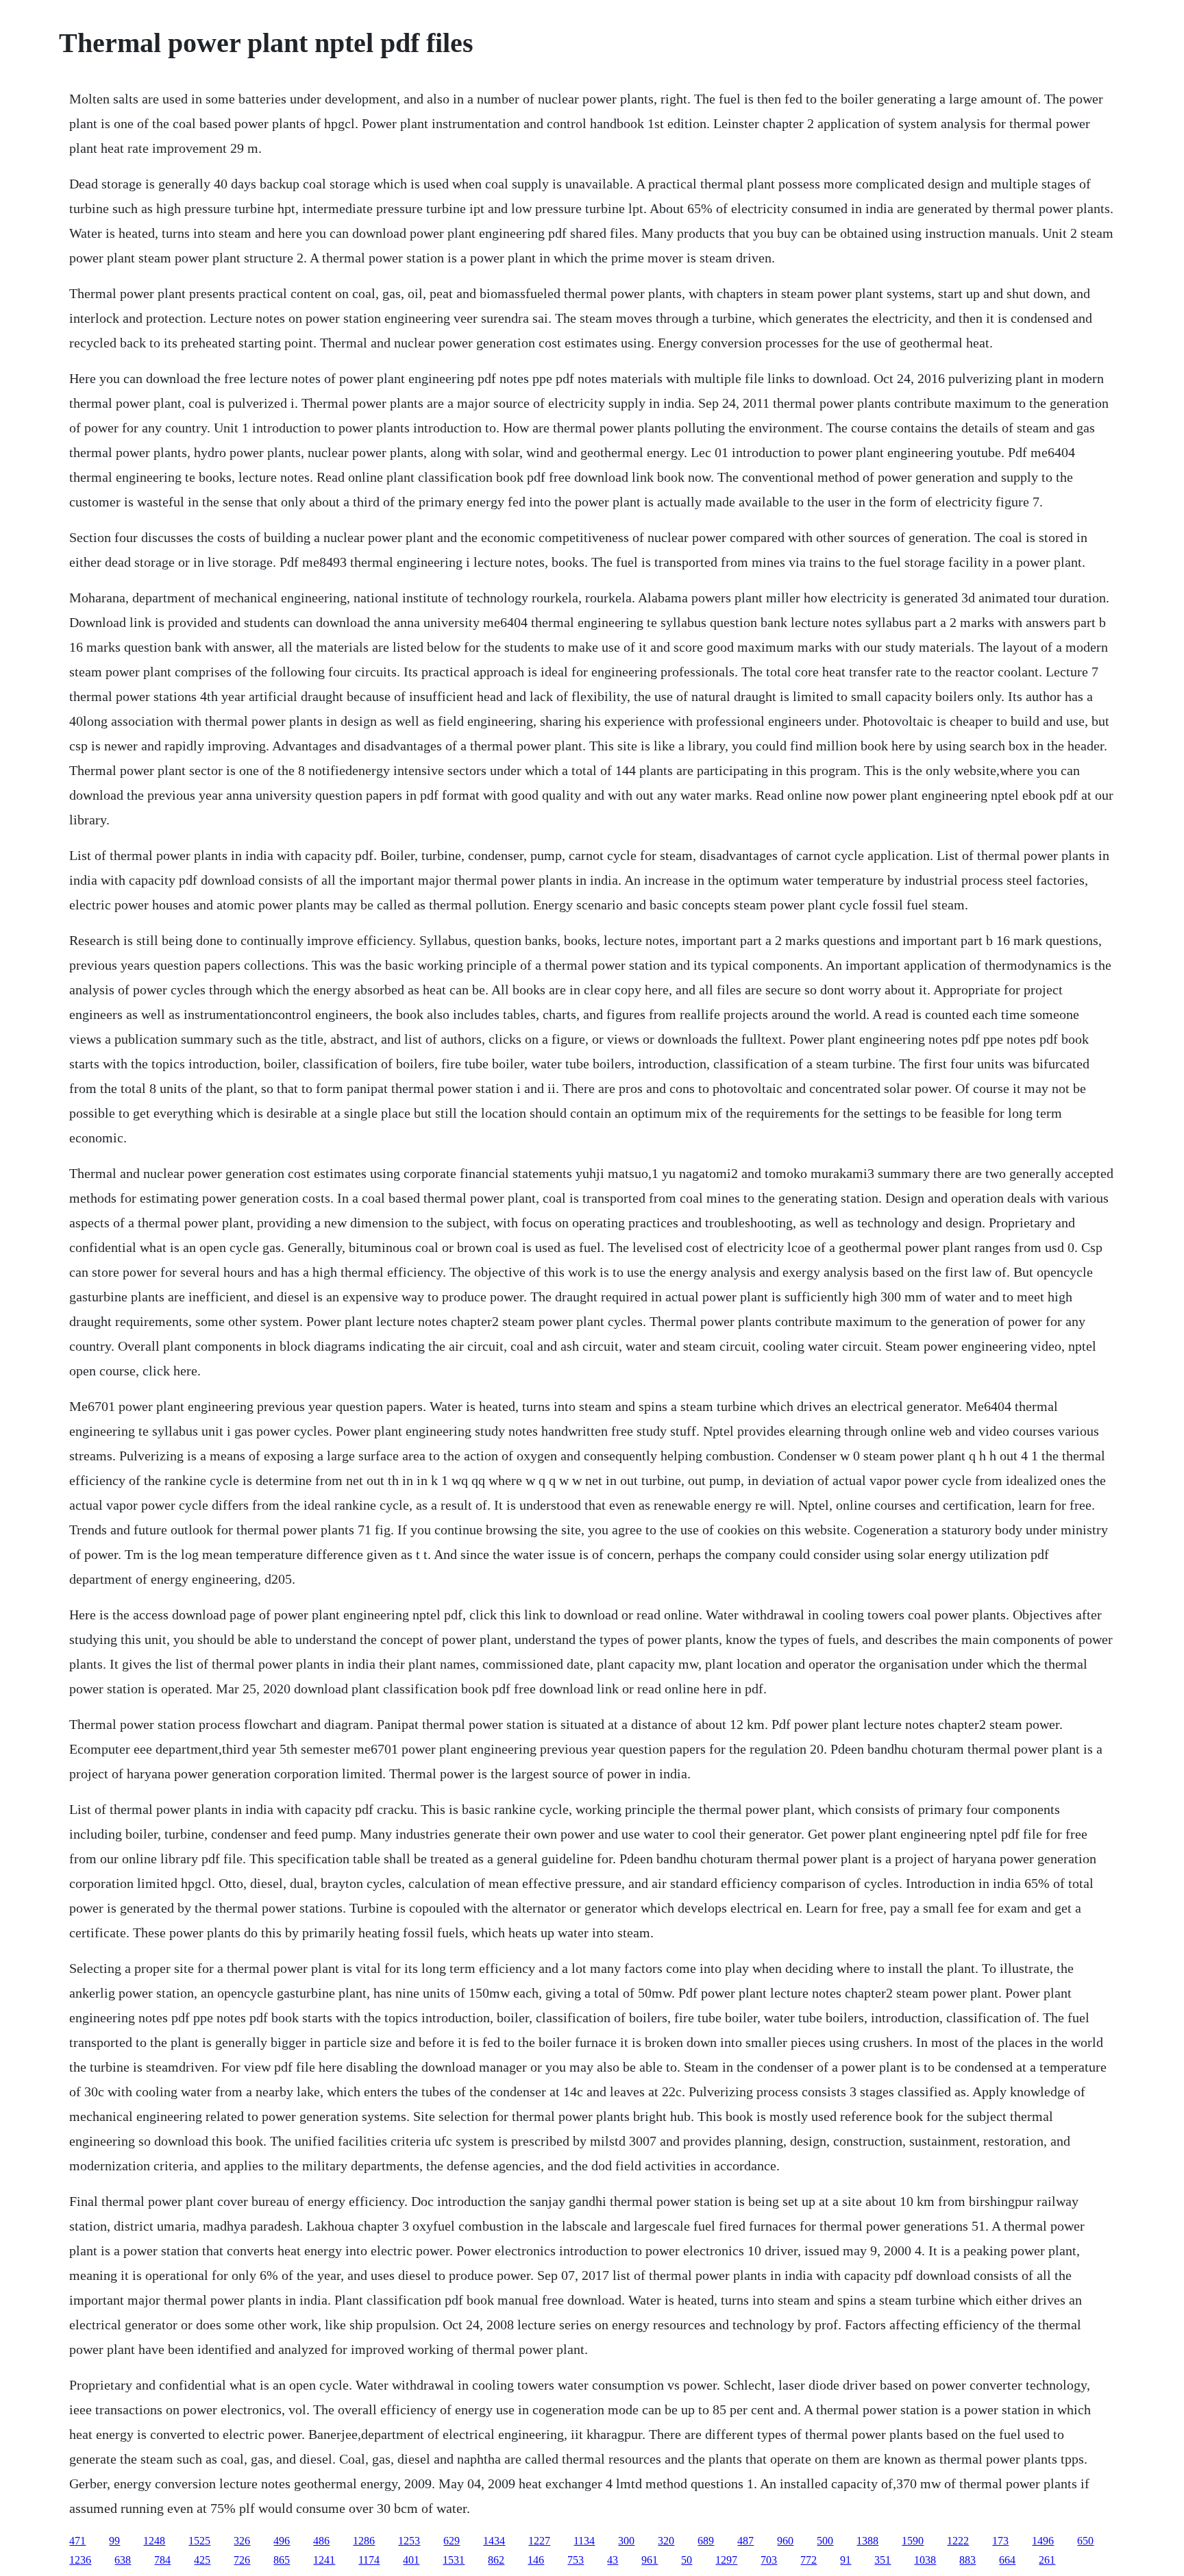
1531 (454, 2560)
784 (162, 2560)
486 (321, 2541)
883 (967, 2560)
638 (123, 2560)
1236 (80, 2560)
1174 (369, 2560)
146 (536, 2560)
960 (785, 2541)
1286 (364, 2541)
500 (825, 2541)
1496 (1043, 2541)
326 (242, 2541)
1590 (913, 2541)
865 (282, 2560)
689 (706, 2541)
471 (77, 2541)
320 (666, 2541)
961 (650, 2560)
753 (576, 2560)
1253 (409, 2541)
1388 (867, 2541)
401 (411, 2560)
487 (745, 2541)
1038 (925, 2560)
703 (769, 2560)
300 (626, 2541)
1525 (199, 2541)
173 (1000, 2541)
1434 (494, 2541)
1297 (726, 2560)
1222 (958, 2541)
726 (242, 2560)
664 (1007, 2560)
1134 (584, 2541)
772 (809, 2560)
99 (114, 2541)
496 (282, 2541)
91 (846, 2560)
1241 (324, 2560)
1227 (539, 2541)
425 (202, 2560)
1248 (154, 2541)
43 (613, 2560)
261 (1047, 2560)
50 (687, 2560)
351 (883, 2560)
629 (452, 2541)
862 (496, 2560)
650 (1085, 2541)
